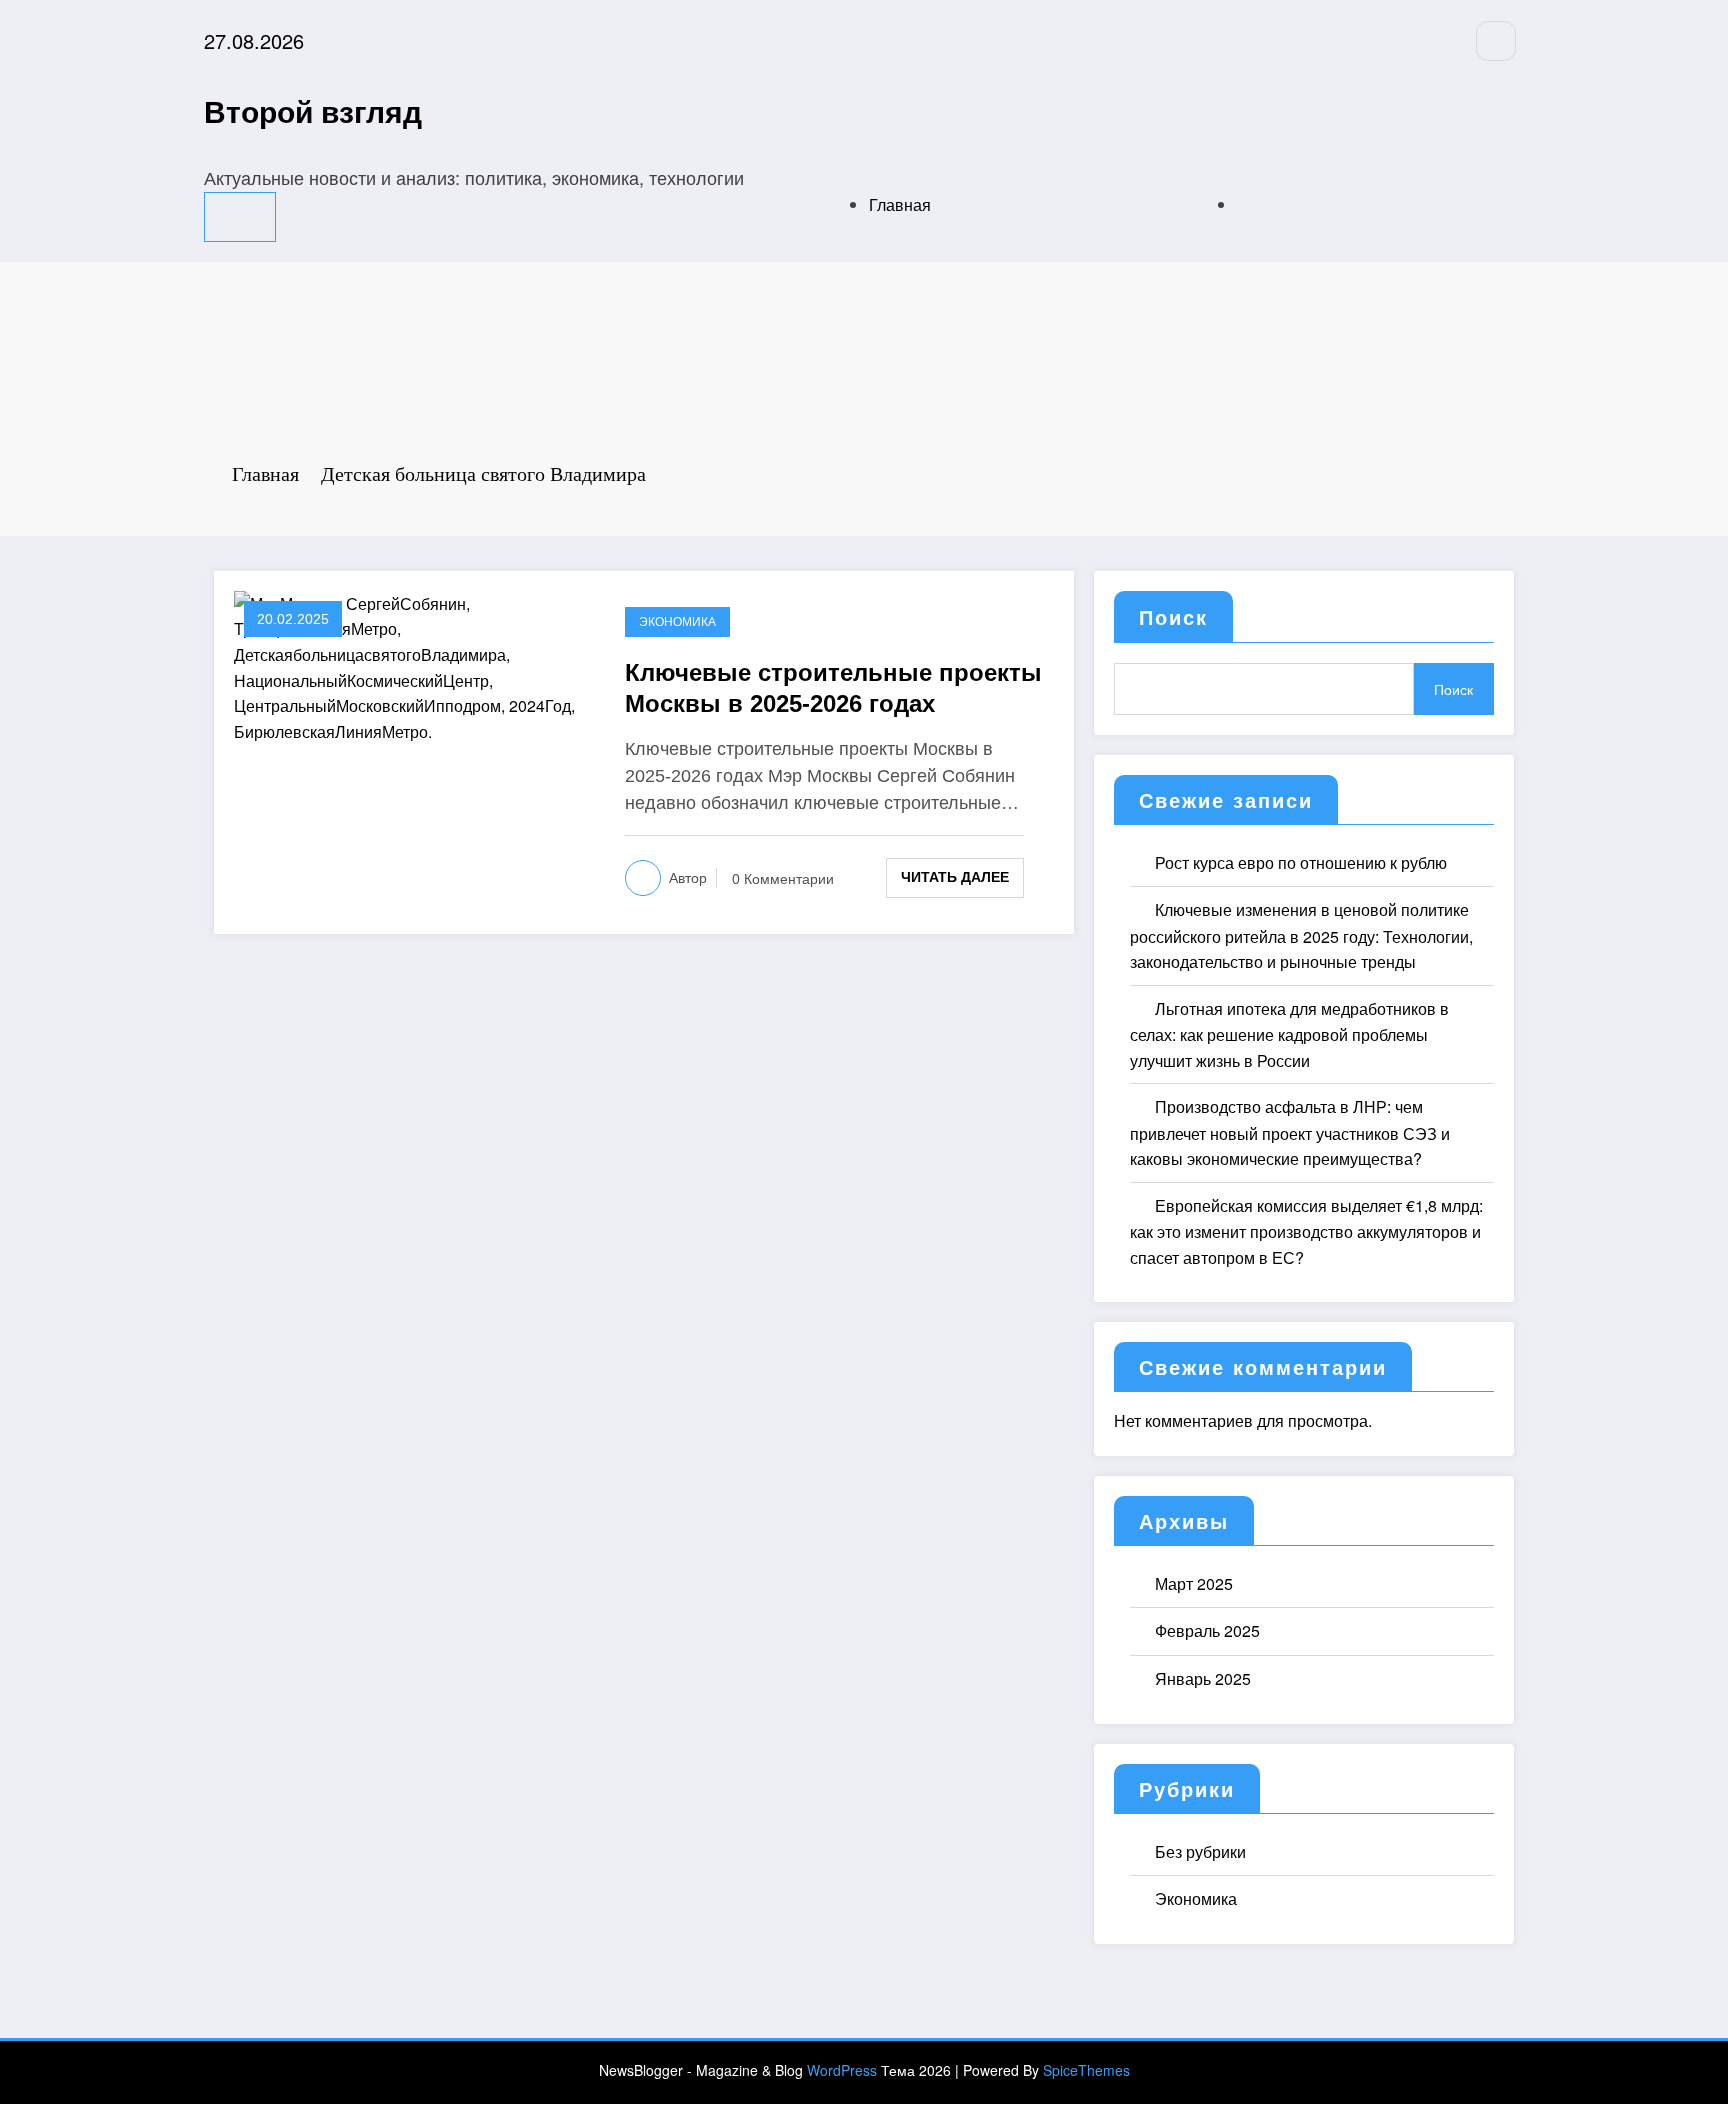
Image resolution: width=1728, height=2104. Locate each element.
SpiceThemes (1086, 2070)
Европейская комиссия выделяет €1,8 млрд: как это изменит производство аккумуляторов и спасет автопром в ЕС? (1306, 1231)
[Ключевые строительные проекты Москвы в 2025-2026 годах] (414, 665)
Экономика (677, 622)
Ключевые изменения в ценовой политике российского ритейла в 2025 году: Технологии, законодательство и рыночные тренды (1301, 935)
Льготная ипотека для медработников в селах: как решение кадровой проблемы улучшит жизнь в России (1289, 1034)
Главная (900, 204)
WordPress (842, 2070)
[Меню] (240, 217)
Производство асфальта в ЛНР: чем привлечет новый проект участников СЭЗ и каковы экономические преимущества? (1290, 1132)
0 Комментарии (783, 879)
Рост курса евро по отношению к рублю (1301, 862)
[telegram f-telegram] (1496, 41)
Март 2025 (1194, 1583)
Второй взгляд (313, 110)
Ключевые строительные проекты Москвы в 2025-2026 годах (833, 688)
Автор (688, 878)
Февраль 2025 (1207, 1630)
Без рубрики (1200, 1851)
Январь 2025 (1203, 1678)
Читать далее (955, 877)
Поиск (1173, 616)
